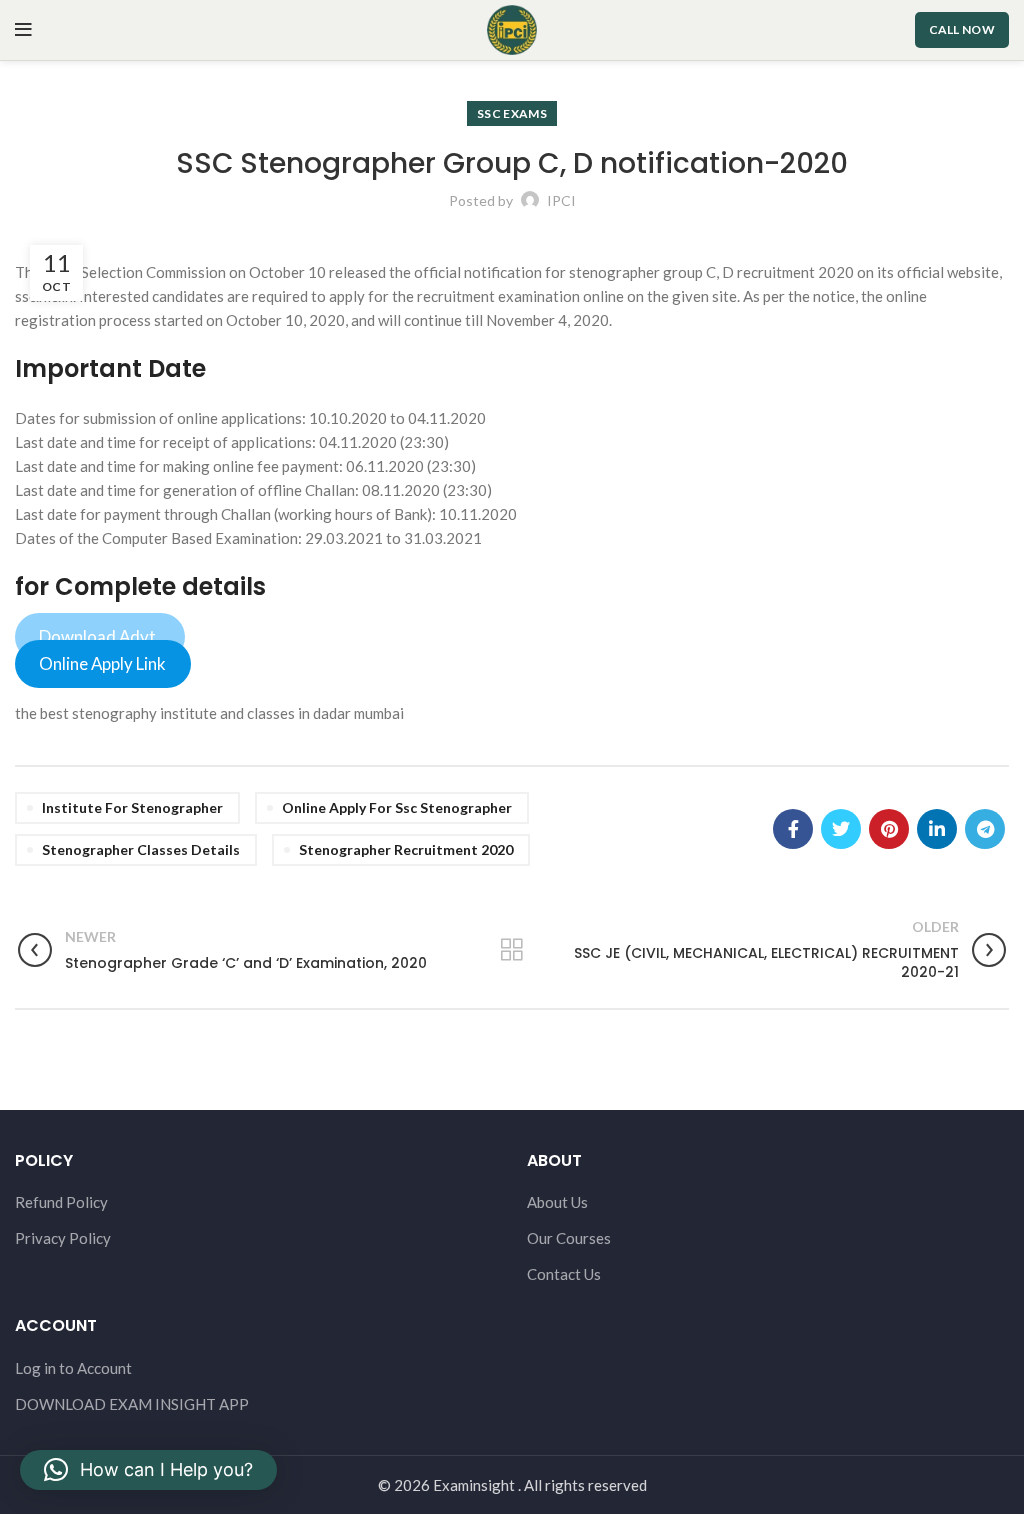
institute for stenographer (132, 807)
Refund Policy (61, 1202)
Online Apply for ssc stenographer (397, 807)
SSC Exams (512, 113)
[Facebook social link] (793, 829)
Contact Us (564, 1274)
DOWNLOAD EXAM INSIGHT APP (132, 1404)
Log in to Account (73, 1368)
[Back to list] (512, 950)
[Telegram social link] (985, 829)
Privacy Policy (63, 1238)
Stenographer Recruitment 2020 (406, 849)
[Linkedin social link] (937, 829)
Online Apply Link (102, 663)
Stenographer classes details (141, 849)
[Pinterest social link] (889, 829)
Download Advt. (99, 636)
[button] (148, 1470)
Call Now (962, 29)
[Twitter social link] (841, 829)
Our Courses (569, 1238)
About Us (557, 1202)
